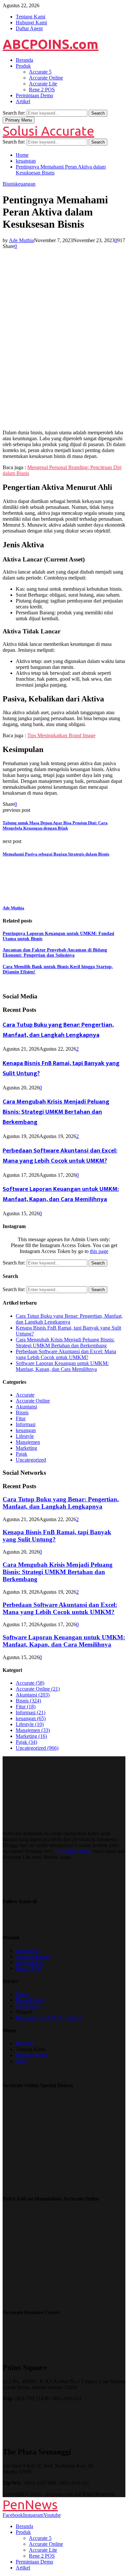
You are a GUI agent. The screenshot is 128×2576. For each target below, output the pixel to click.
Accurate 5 (40, 72)
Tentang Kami (31, 17)
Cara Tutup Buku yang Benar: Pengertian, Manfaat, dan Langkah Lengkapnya (58, 1030)
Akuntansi (26, 1407)
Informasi (26, 1424)
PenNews (30, 2505)
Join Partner (28, 2006)
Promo (23, 1994)
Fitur (21, 1418)
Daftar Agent (29, 28)
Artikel (23, 101)
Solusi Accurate (48, 131)
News (22, 2061)
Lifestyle (25, 1436)
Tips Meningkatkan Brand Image (61, 735)
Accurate (25, 1395)
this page (99, 1251)
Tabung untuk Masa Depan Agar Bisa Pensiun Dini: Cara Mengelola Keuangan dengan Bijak (55, 825)
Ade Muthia (21, 240)
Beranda (24, 60)
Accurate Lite (43, 84)
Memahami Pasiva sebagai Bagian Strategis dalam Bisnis (56, 854)
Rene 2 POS (42, 90)
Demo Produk (30, 2000)
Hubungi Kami (31, 23)
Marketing (26, 1448)
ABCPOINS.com (51, 44)
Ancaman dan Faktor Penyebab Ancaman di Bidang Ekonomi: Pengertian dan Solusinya (55, 953)
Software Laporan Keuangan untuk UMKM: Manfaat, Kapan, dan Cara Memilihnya (61, 1194)
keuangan (25, 184)
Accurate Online (46, 78)
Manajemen (28, 1442)
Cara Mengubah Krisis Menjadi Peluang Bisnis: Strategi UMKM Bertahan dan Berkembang (56, 1112)
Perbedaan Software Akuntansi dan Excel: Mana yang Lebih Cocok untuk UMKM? (60, 1156)
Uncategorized (31, 1460)
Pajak (21, 1454)
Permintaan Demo (34, 95)
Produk (23, 66)
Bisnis (9, 184)
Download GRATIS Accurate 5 (49, 2018)
